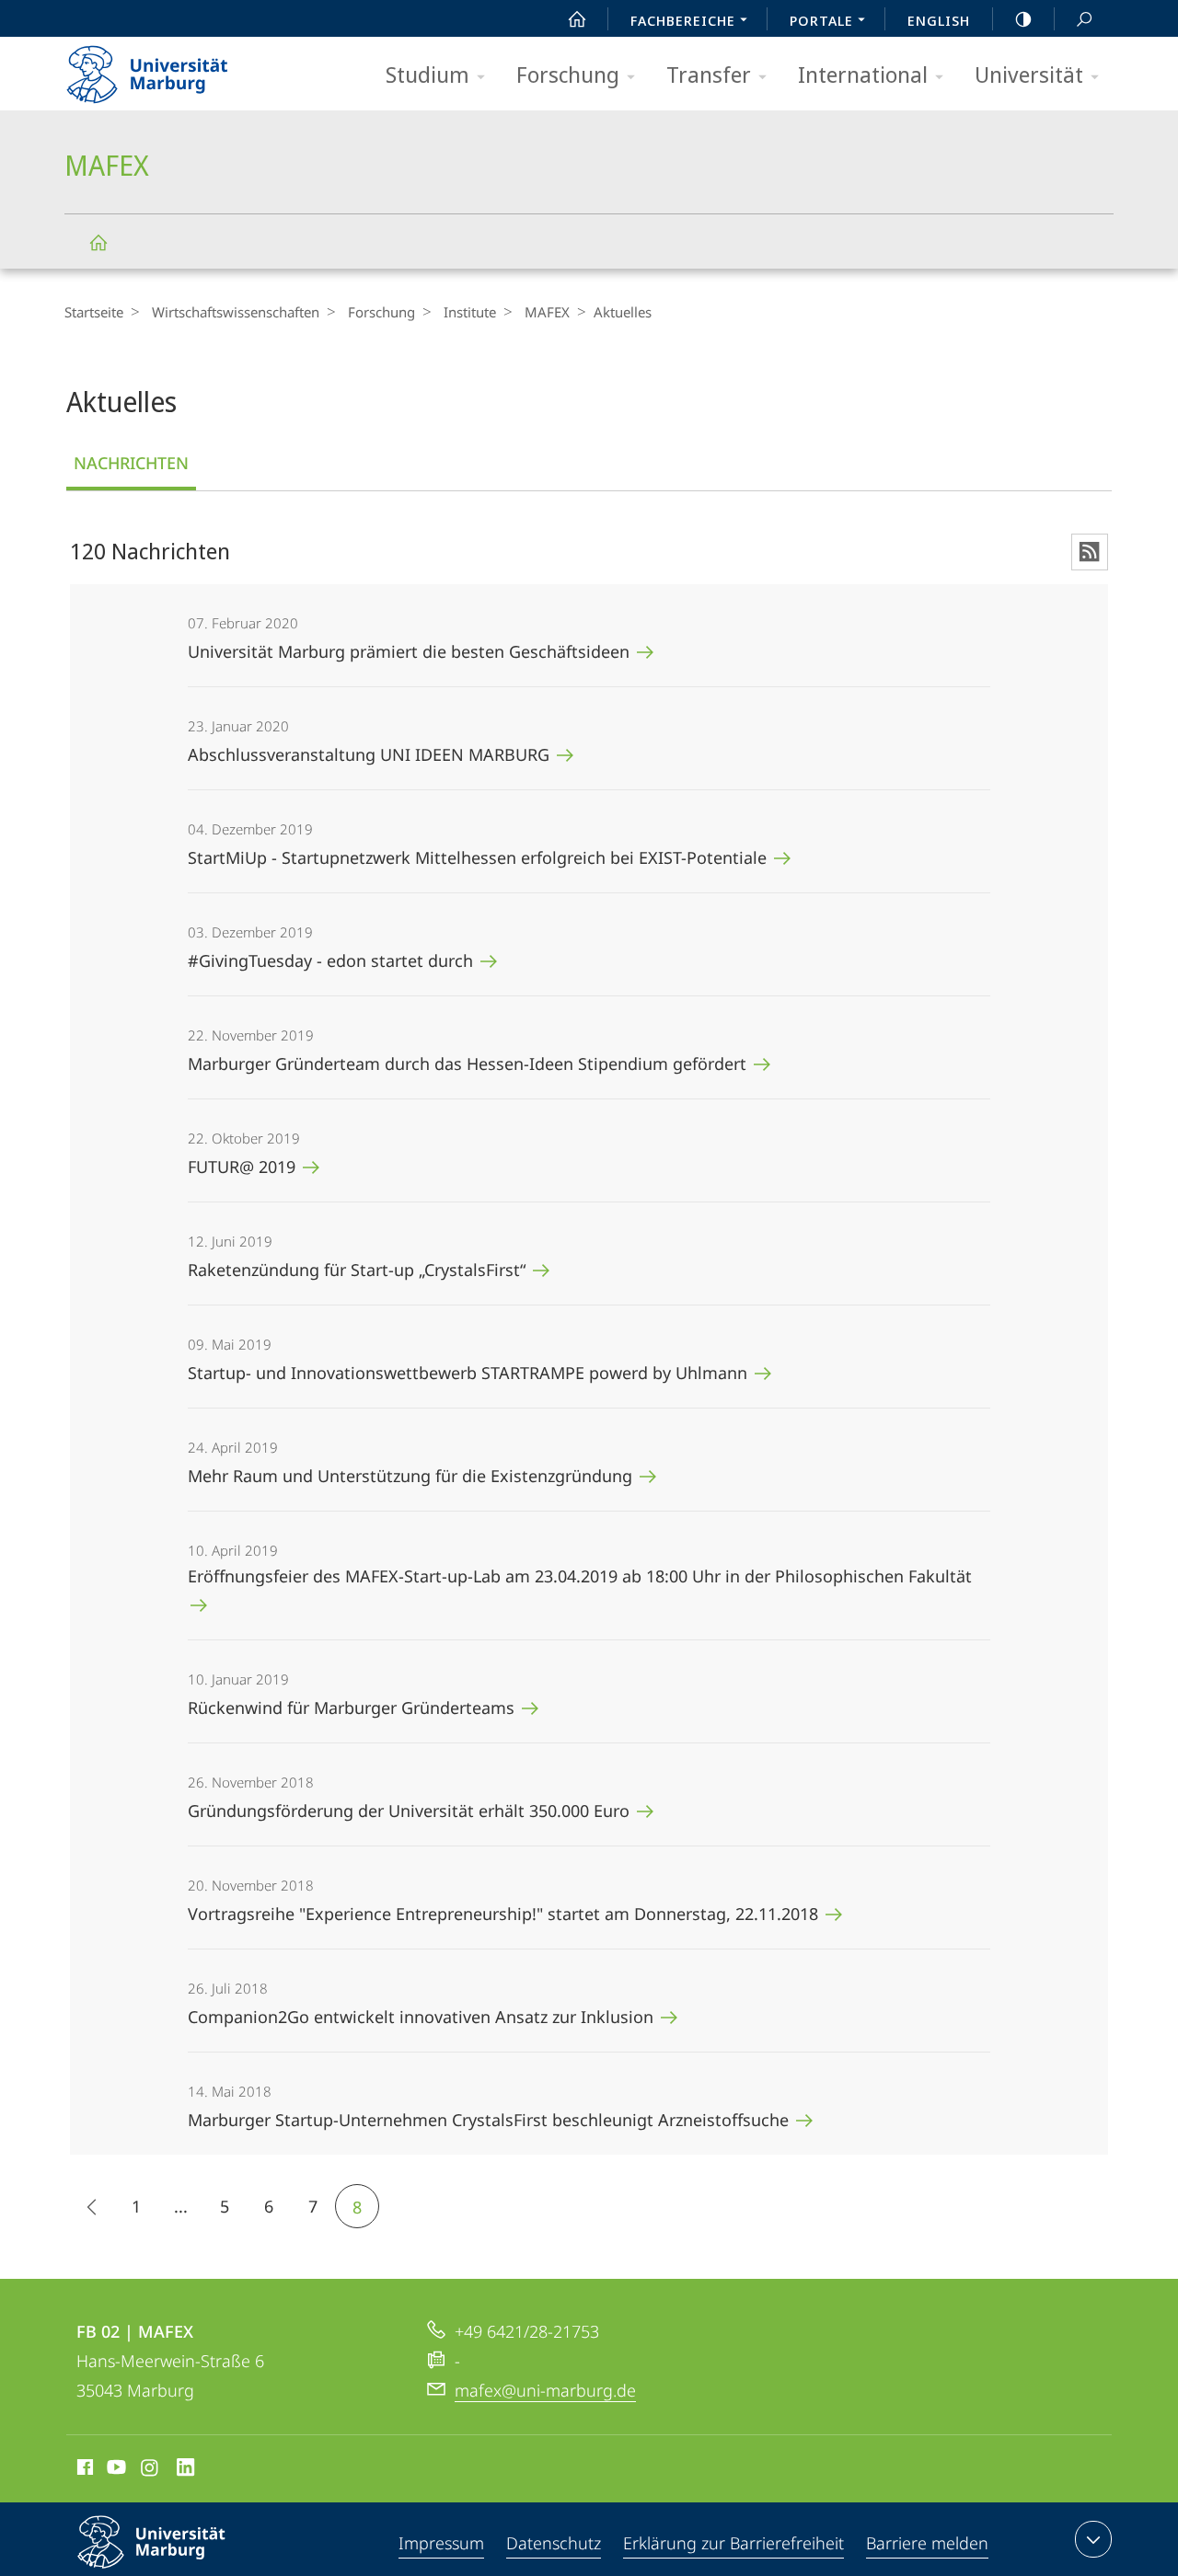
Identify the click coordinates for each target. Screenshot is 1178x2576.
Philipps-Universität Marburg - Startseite (179, 68)
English (939, 20)
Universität (1029, 74)
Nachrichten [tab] (131, 463)
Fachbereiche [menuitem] (683, 20)
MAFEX (98, 241)
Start (577, 18)
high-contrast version (1023, 18)
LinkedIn (186, 2470)
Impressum (441, 2543)
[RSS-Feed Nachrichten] (1090, 552)
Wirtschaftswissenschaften (236, 312)
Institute (470, 312)
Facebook (83, 2470)
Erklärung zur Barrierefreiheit (733, 2543)
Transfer (709, 74)
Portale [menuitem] (821, 20)
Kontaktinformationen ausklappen (1093, 2539)
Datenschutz (554, 2543)
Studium (427, 74)
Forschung (568, 74)
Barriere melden (927, 2543)
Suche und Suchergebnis (1084, 18)
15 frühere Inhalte (92, 2206)
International (863, 74)
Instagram (150, 2470)
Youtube (115, 2470)
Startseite (94, 312)
